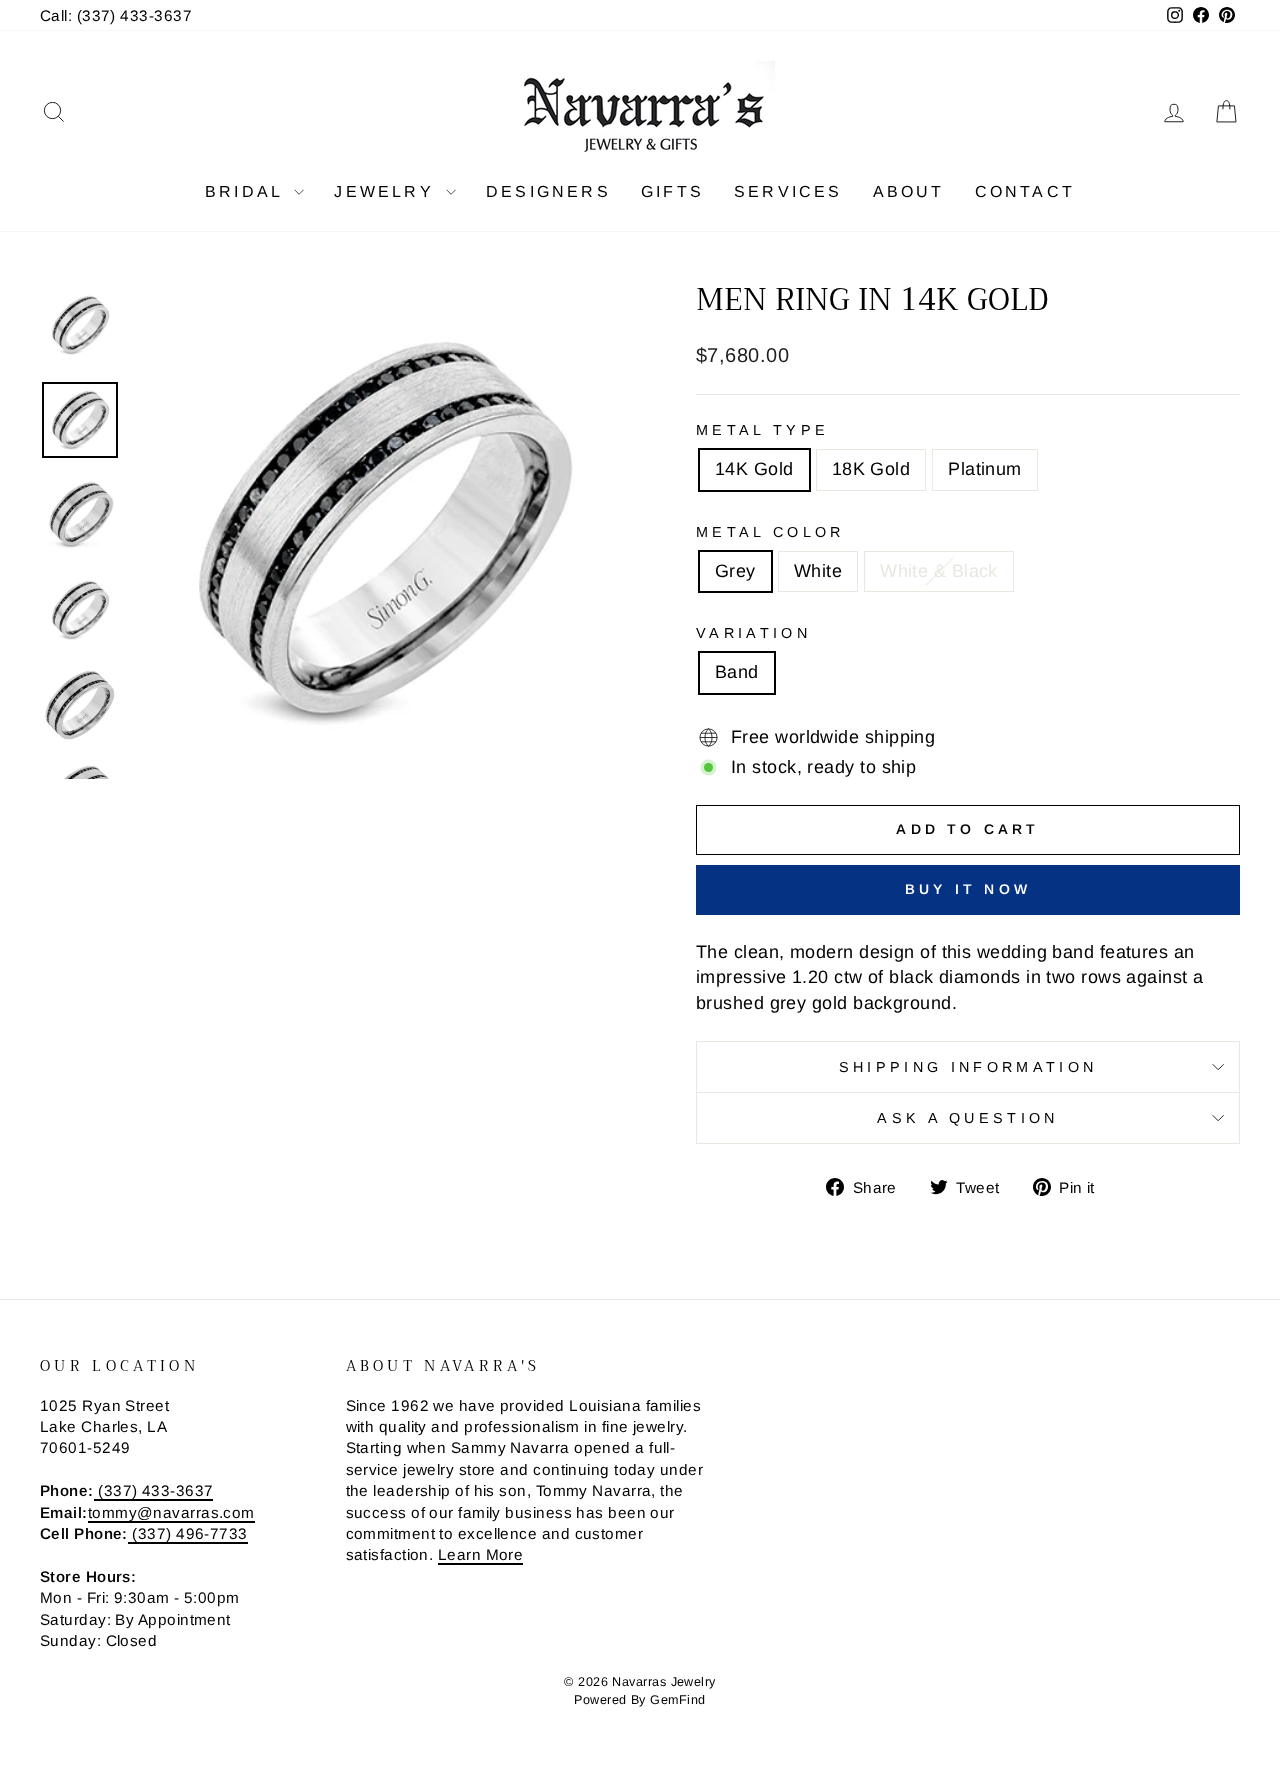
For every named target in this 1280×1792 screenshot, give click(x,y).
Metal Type (762, 430)
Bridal (247, 191)
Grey (735, 571)
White (818, 571)
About (909, 191)
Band (737, 672)
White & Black (939, 571)
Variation (753, 633)
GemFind (677, 1700)
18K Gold (871, 469)
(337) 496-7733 (188, 1533)
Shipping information (968, 1067)
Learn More (481, 1554)
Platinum (985, 469)
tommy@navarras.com (171, 1512)
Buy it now (968, 889)
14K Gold (754, 469)
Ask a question (967, 1118)
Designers (548, 191)
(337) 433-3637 (154, 1490)
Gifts (672, 191)
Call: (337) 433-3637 (116, 15)
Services (788, 191)
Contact (1025, 191)
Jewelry (387, 191)
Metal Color (770, 532)
